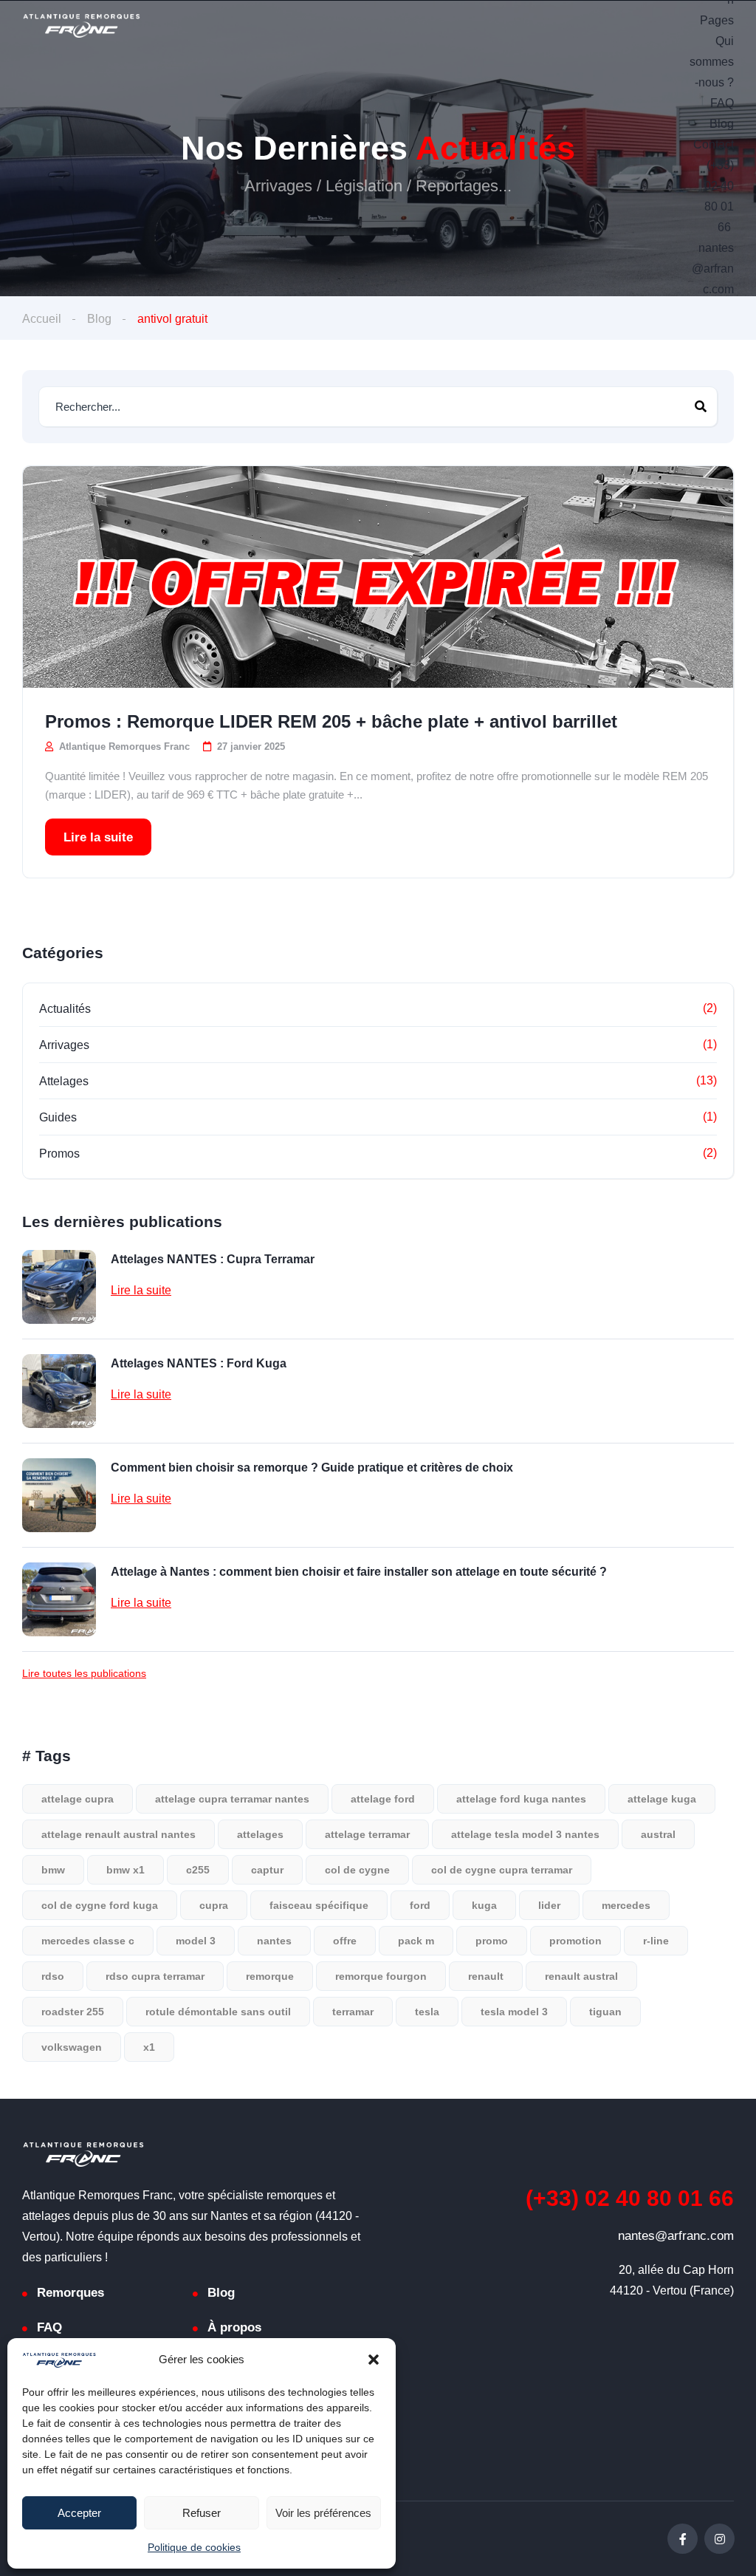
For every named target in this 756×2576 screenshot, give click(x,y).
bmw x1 (126, 1870)
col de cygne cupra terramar (502, 1870)
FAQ (722, 103)
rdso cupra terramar (155, 1976)
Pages (717, 20)
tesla (427, 2012)
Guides (58, 1117)
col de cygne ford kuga (100, 1905)
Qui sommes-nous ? (712, 62)
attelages (260, 1834)
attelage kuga (662, 1799)
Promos (59, 1154)
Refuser (202, 2513)
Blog (722, 124)
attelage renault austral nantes (118, 1834)
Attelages (64, 1081)
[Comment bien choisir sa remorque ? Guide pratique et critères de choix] (59, 1495)
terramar (353, 2012)
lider (549, 1905)
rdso (53, 1976)
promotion (575, 1941)
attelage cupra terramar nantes (232, 1799)
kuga (484, 1905)
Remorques (71, 2293)
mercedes (626, 1905)
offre (345, 1941)
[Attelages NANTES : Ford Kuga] (59, 1391)
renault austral (581, 1976)
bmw (53, 1870)
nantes (274, 1941)
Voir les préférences (323, 2513)
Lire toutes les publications (84, 1673)
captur (267, 1870)
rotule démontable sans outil (218, 2012)
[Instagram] (719, 2539)
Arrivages (64, 1045)
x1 (149, 2047)
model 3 (196, 1941)
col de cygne (357, 1870)
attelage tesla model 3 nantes (525, 1834)
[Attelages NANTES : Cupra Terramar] (59, 1287)
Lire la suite (98, 837)
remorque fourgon (381, 1976)
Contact (714, 144)
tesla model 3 (514, 2012)
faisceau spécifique (319, 1905)
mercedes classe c (88, 1941)
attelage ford (383, 1799)
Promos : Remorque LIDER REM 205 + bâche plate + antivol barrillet (331, 721)
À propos (234, 2327)
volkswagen (72, 2047)
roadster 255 (73, 2012)
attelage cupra (78, 1799)
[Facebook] (683, 2539)
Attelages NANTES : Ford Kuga (199, 1363)
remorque (270, 1976)
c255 (198, 1870)
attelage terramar (367, 1834)
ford (420, 1905)
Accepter (79, 2513)
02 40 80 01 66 (630, 2198)
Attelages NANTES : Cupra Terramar (213, 1259)
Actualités (65, 1009)
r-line (656, 1941)
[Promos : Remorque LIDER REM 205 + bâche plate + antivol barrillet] (378, 577)
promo (492, 1941)
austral (658, 1834)
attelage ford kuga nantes (521, 1799)
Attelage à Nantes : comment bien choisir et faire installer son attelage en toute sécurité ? (359, 1572)
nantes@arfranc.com (713, 269)
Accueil (42, 319)
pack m (416, 1941)
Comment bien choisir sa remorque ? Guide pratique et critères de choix (312, 1468)
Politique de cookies (194, 2547)
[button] (374, 2360)
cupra (214, 1905)
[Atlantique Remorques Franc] (81, 26)
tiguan (605, 2012)
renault (486, 1976)
